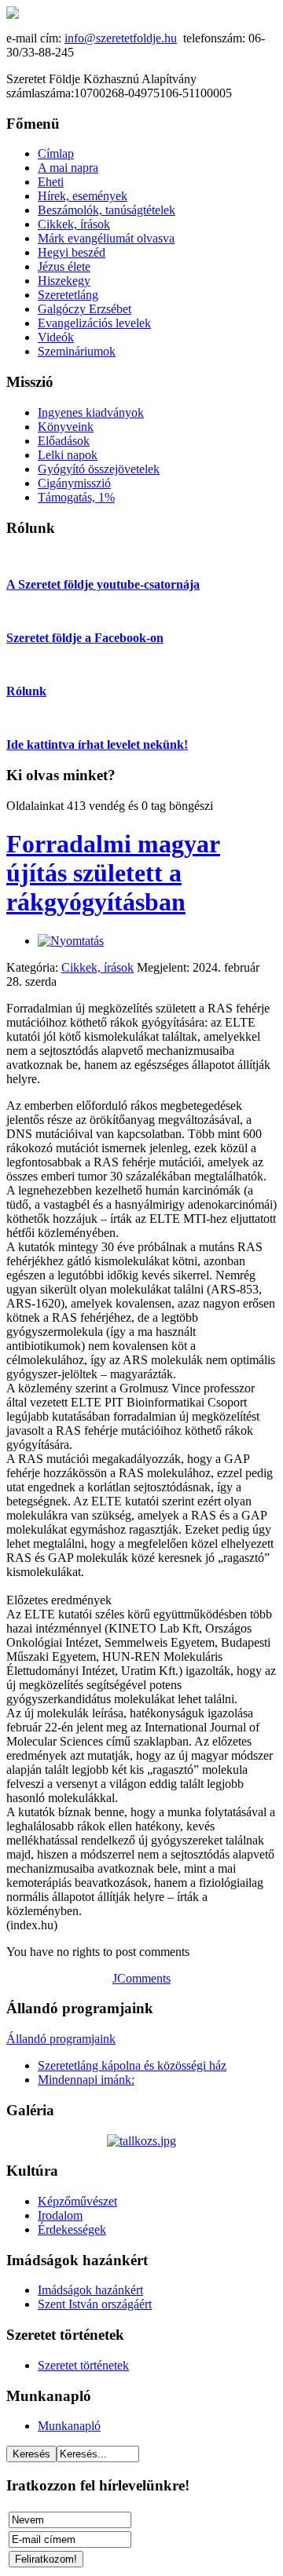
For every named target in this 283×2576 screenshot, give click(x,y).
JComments (141, 1978)
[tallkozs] (141, 2141)
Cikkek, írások (97, 967)
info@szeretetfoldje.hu (121, 38)
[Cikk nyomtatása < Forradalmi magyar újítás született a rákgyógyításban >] (71, 941)
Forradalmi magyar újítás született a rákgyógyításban (113, 873)
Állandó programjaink (61, 2039)
